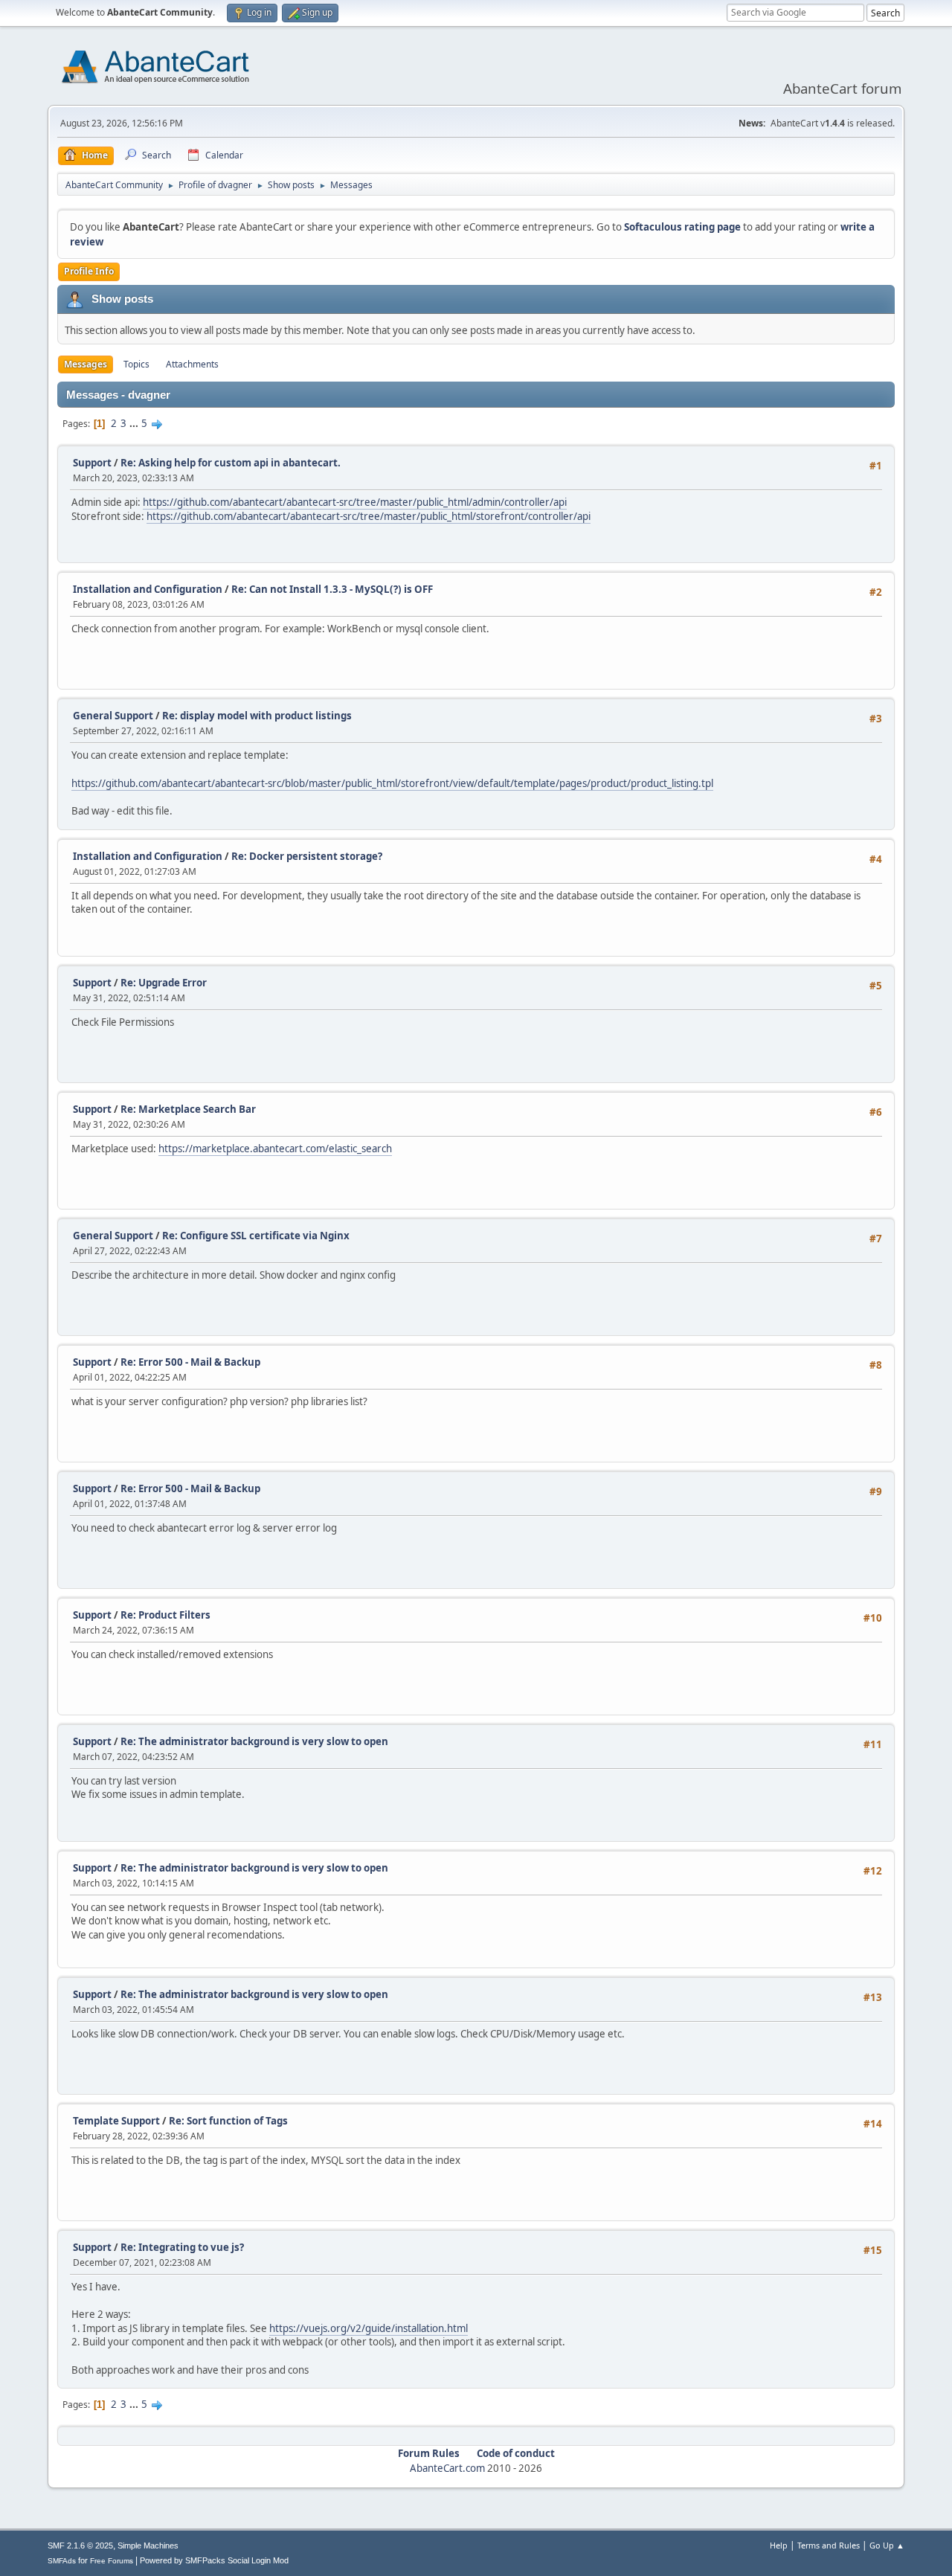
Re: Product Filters (165, 1615)
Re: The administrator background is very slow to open (254, 1741)
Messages (86, 364)
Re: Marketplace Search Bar (188, 1109)
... (135, 423)
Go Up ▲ (887, 2545)
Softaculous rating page (682, 227)
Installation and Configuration (148, 589)
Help (779, 2545)
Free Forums (112, 2561)
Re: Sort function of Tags (228, 2121)
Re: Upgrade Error (164, 983)
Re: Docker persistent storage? (307, 856)
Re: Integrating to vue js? (182, 2247)
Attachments (192, 364)
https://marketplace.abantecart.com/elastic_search (275, 1149)
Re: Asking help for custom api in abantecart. (231, 463)
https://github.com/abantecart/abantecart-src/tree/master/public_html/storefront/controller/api (369, 516)
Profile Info (89, 271)
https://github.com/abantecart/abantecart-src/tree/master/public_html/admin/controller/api (355, 502)
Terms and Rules (829, 2545)
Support (92, 463)
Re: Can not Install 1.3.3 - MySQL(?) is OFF (332, 589)
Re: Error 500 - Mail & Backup (190, 1362)
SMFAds (62, 2561)
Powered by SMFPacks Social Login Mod (214, 2560)
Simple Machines (148, 2546)
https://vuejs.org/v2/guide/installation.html (369, 2328)
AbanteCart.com (447, 2468)
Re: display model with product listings (257, 716)
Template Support (116, 2121)
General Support (113, 716)
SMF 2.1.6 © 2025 (80, 2546)
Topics (136, 364)
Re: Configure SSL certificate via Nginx (256, 1236)
